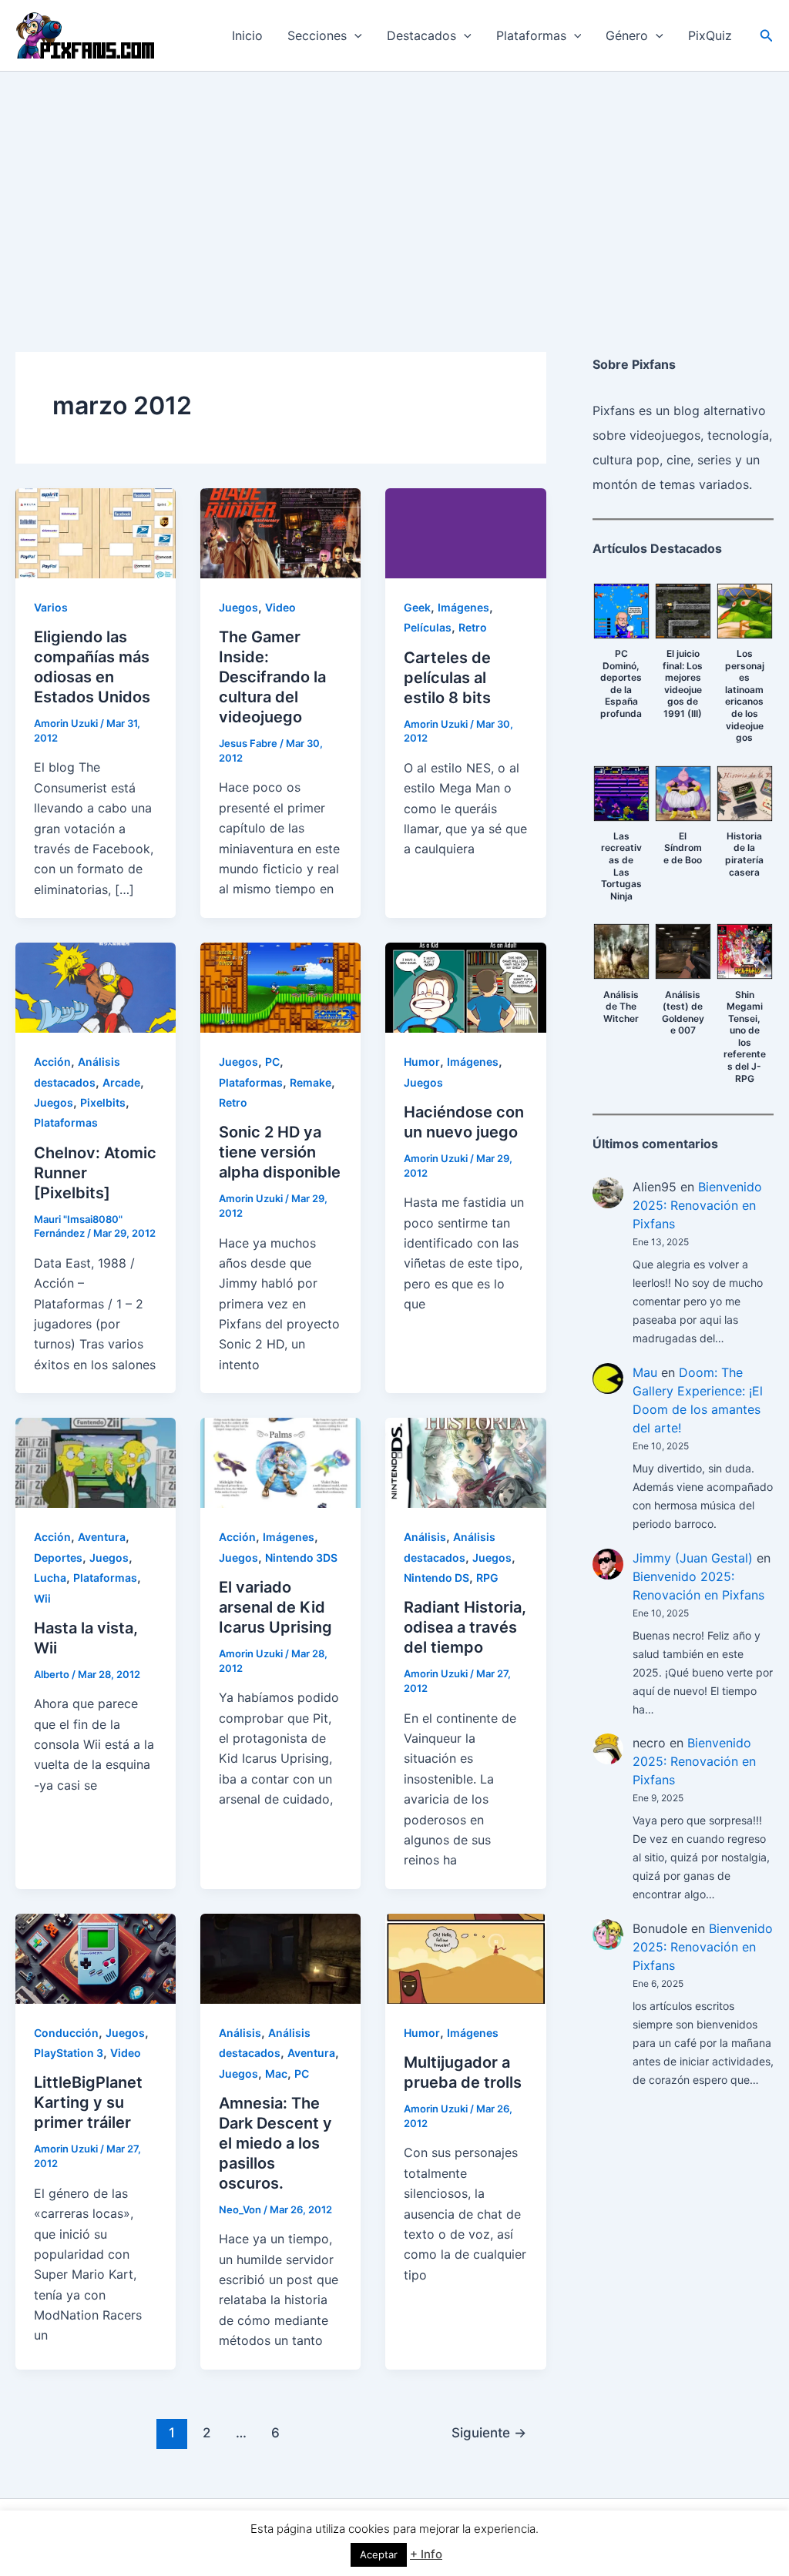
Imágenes (463, 607)
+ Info (426, 2554)
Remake (311, 1082)
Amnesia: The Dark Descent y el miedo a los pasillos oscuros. (275, 2143)
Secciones (317, 35)
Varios (51, 607)
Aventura (102, 1537)
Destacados (421, 35)
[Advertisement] (394, 187)
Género (627, 35)
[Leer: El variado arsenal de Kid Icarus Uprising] (280, 1462)
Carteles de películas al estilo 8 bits (447, 678)
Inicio (247, 35)
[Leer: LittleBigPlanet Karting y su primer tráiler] (96, 1958)
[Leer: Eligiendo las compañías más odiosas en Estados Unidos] (96, 532)
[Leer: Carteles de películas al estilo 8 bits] (465, 532)
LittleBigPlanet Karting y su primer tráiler (88, 2102)
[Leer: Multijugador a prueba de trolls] (465, 1958)
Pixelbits (103, 1102)
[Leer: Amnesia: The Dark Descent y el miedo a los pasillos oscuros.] (280, 1958)
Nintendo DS (436, 1578)
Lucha (50, 1578)
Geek (417, 607)
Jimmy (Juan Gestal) (693, 1558)
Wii (42, 1598)
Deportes (58, 1558)
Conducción (66, 2033)
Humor (422, 1062)
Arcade (121, 1082)
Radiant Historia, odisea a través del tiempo (465, 1627)
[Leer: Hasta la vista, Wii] (96, 1462)
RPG (487, 1578)
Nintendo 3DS (301, 1558)
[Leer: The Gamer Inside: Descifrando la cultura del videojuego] (280, 532)
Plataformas (531, 35)
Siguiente (489, 2432)
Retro (473, 627)
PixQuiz (710, 35)
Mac (276, 2074)
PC (272, 1062)
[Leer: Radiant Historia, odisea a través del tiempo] (465, 1462)
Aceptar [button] (379, 2554)
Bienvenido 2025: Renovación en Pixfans (697, 1205)
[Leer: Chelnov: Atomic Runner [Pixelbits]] (96, 987)
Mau (645, 1372)
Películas (428, 627)
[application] (354, 35)
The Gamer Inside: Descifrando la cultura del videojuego (272, 677)
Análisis (425, 1537)
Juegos (238, 607)
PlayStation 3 (69, 2053)
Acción (52, 1062)
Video (280, 607)
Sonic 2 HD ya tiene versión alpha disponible (280, 1152)
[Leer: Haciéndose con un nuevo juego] (465, 987)
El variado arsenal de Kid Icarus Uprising (275, 1607)
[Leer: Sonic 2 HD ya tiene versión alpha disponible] (280, 987)
